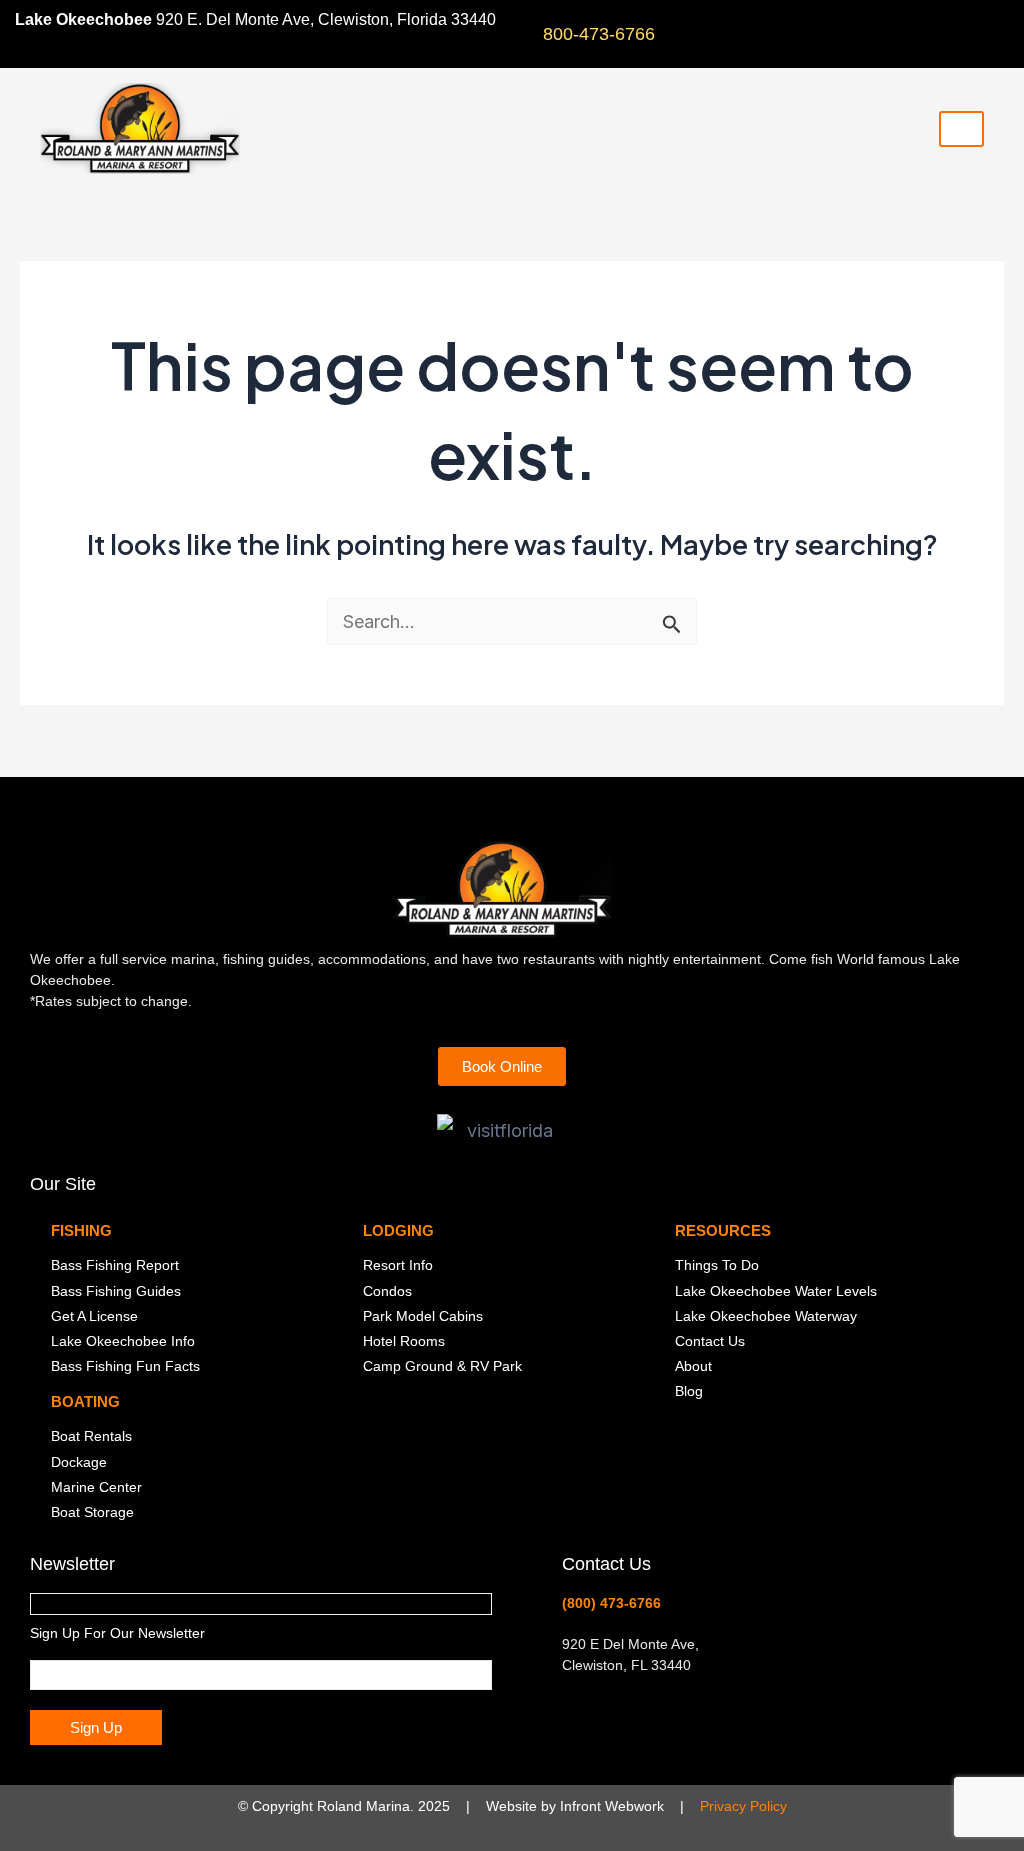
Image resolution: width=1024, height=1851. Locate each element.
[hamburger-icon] (961, 129)
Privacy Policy (743, 1806)
